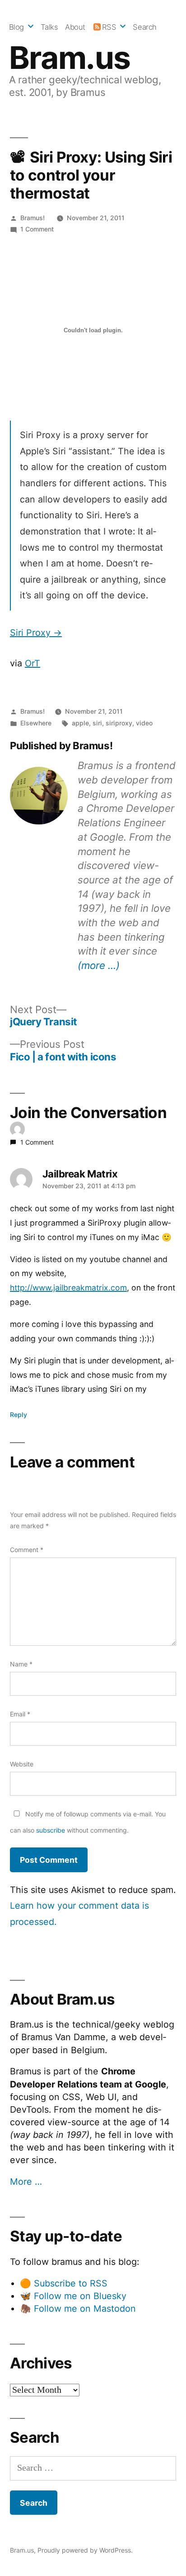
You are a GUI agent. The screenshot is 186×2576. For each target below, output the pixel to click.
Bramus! (33, 218)
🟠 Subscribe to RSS (64, 2283)
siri (97, 723)
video (144, 723)
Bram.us (70, 58)
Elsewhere (36, 723)
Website (22, 1764)
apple (80, 723)
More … (26, 2182)
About (75, 27)
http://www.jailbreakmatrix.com (68, 1288)
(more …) (99, 965)
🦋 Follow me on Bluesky (73, 2296)
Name (21, 1664)
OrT (33, 663)
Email (20, 1714)
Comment (27, 1550)
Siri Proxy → (36, 633)
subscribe (51, 1830)
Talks (49, 27)
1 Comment (37, 229)
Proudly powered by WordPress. (85, 2550)
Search (144, 27)
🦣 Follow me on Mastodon (78, 2309)
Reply (19, 1415)
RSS (109, 27)
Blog (16, 27)
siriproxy (119, 723)
